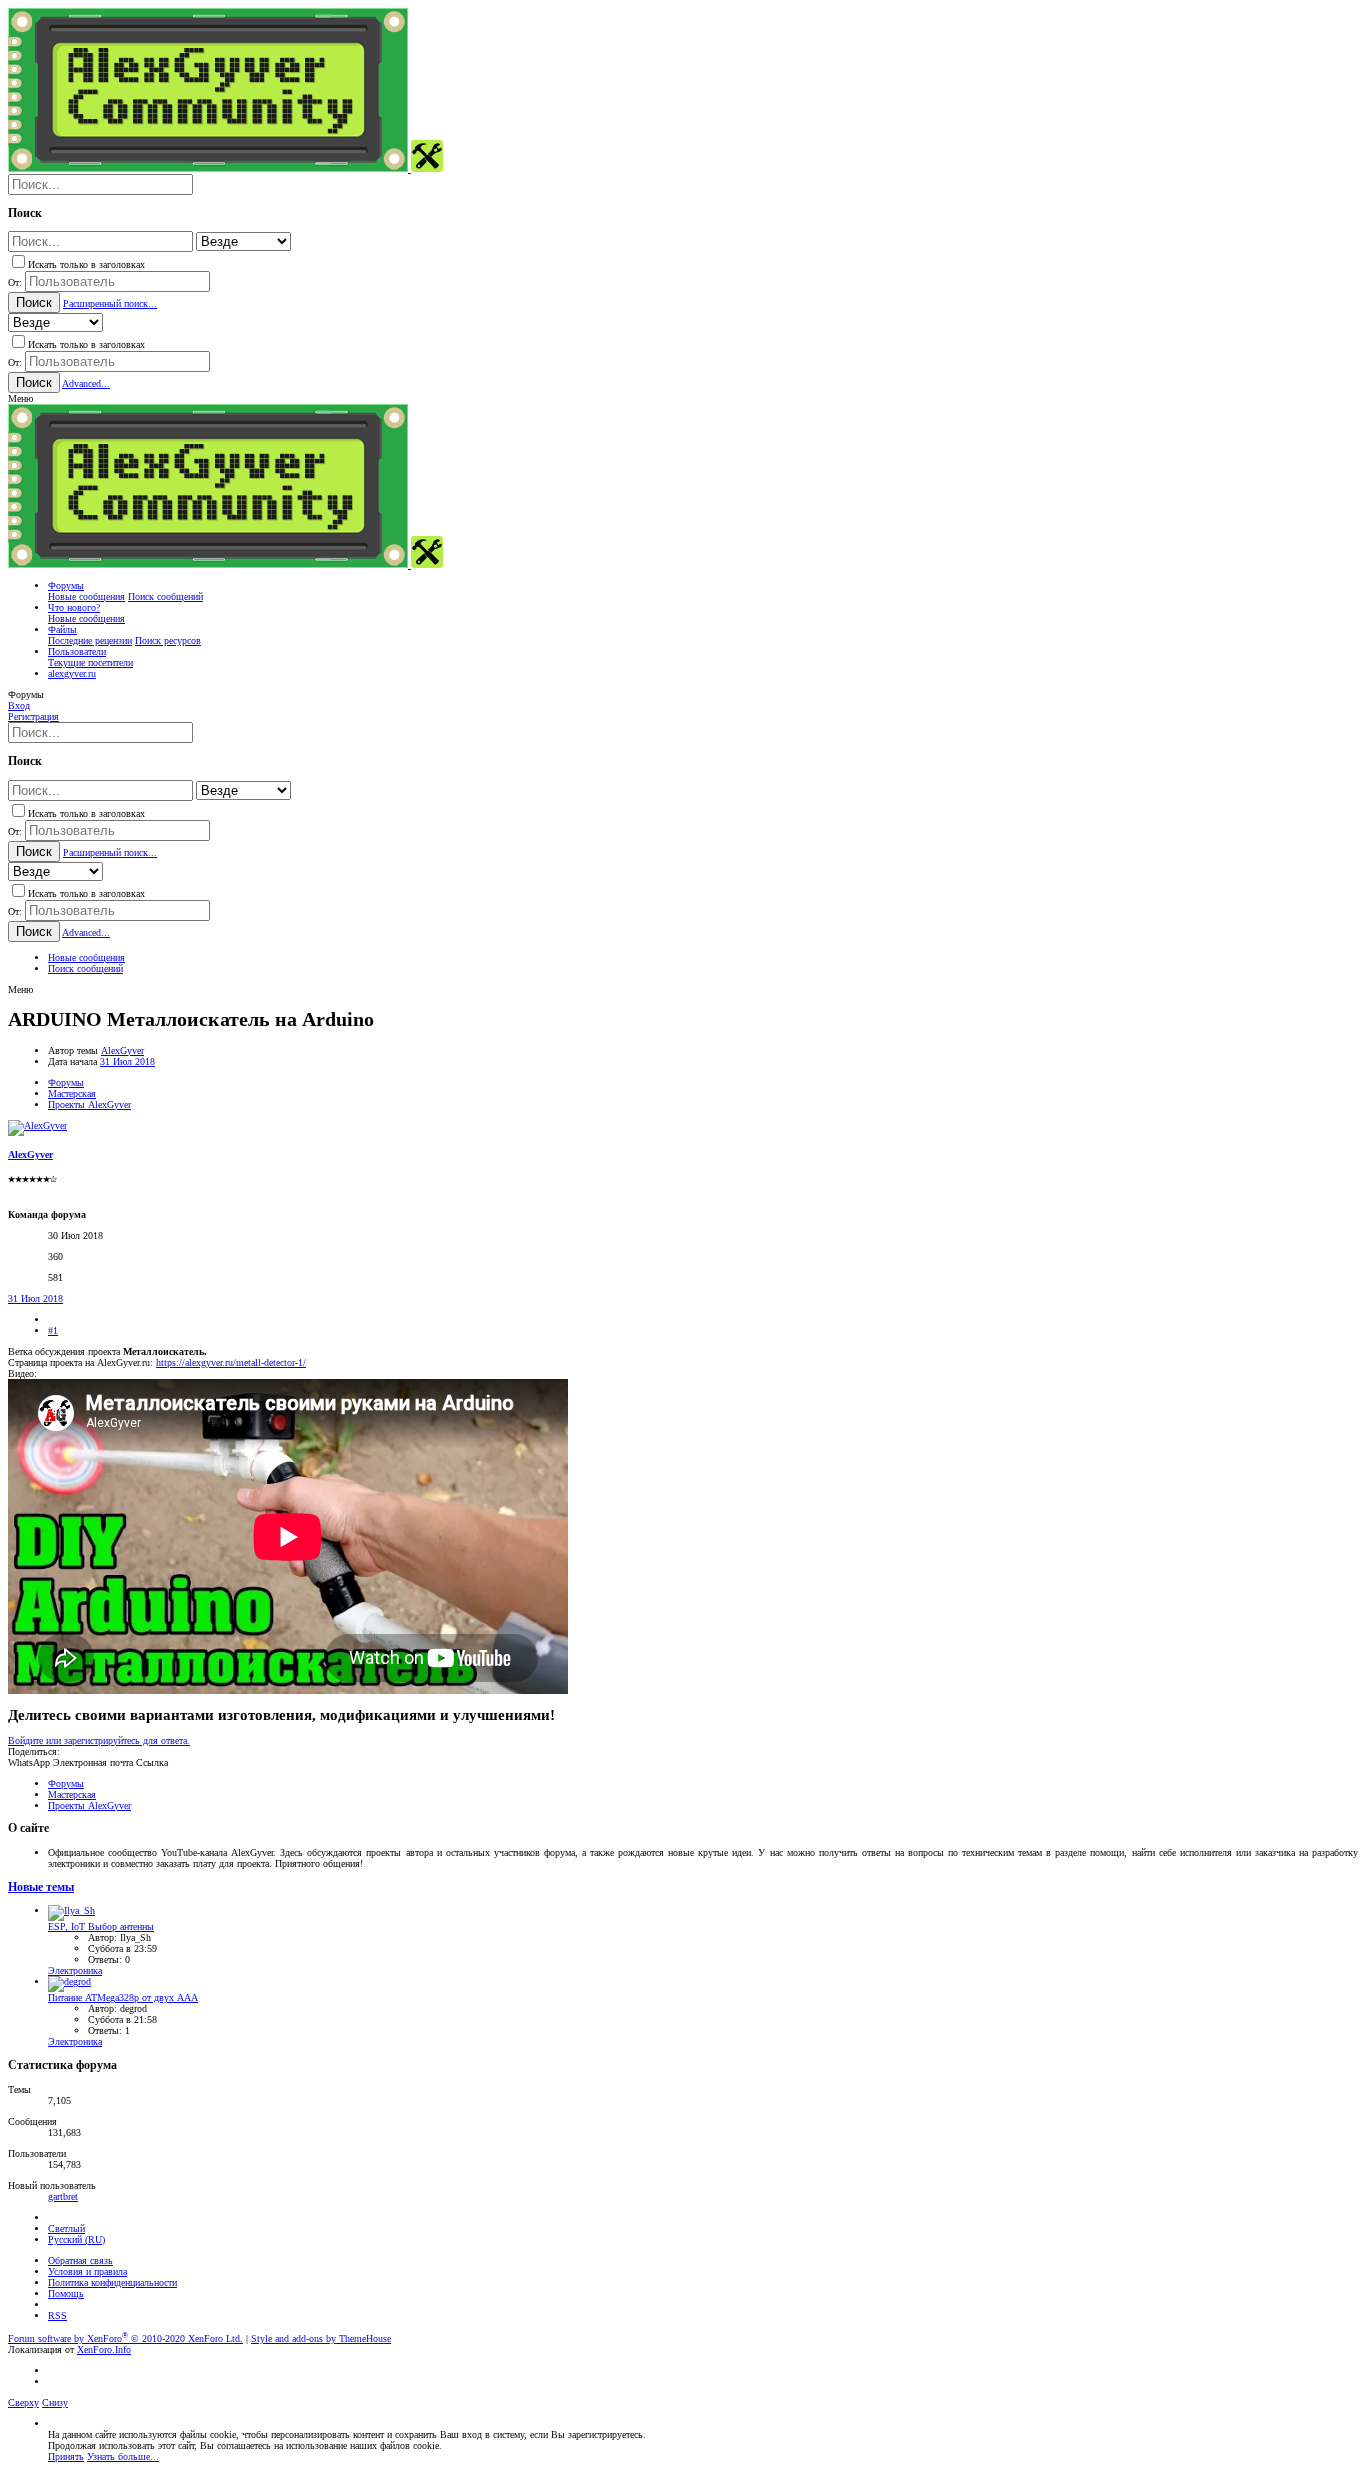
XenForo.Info (104, 2349)
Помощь (66, 2293)
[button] (20, 398)
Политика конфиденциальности (112, 2282)
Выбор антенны (101, 1926)
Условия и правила (87, 2271)
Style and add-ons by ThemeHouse (321, 2338)
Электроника (75, 1970)
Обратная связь (80, 2260)
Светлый (66, 2228)
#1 (53, 1330)
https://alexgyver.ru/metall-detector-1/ (231, 1362)
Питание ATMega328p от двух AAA (123, 1997)
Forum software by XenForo (125, 2338)
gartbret (63, 2196)
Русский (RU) (76, 2239)
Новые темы (41, 1887)
